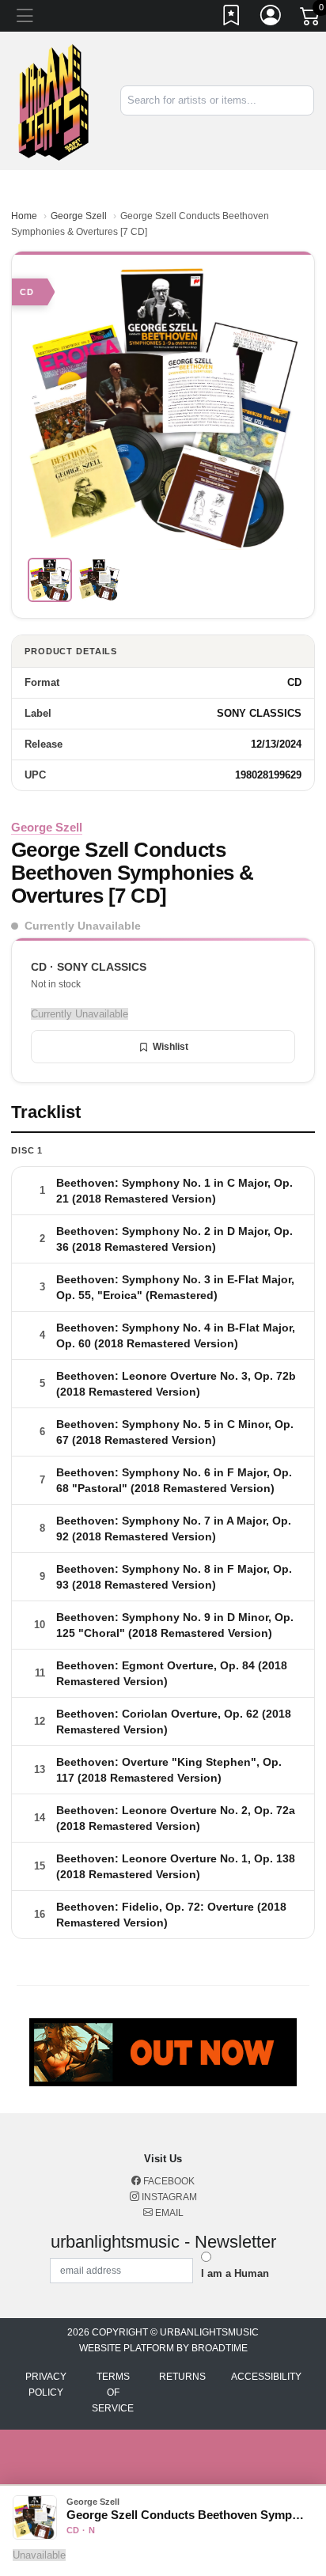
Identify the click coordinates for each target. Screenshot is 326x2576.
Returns (182, 2377)
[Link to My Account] (271, 18)
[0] (311, 19)
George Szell (79, 216)
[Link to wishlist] (232, 18)
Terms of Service (113, 2392)
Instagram (168, 2197)
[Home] (54, 100)
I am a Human (235, 2273)
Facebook (168, 2181)
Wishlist (171, 1047)
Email (168, 2213)
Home (24, 216)
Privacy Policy (46, 2385)
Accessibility (266, 2377)
